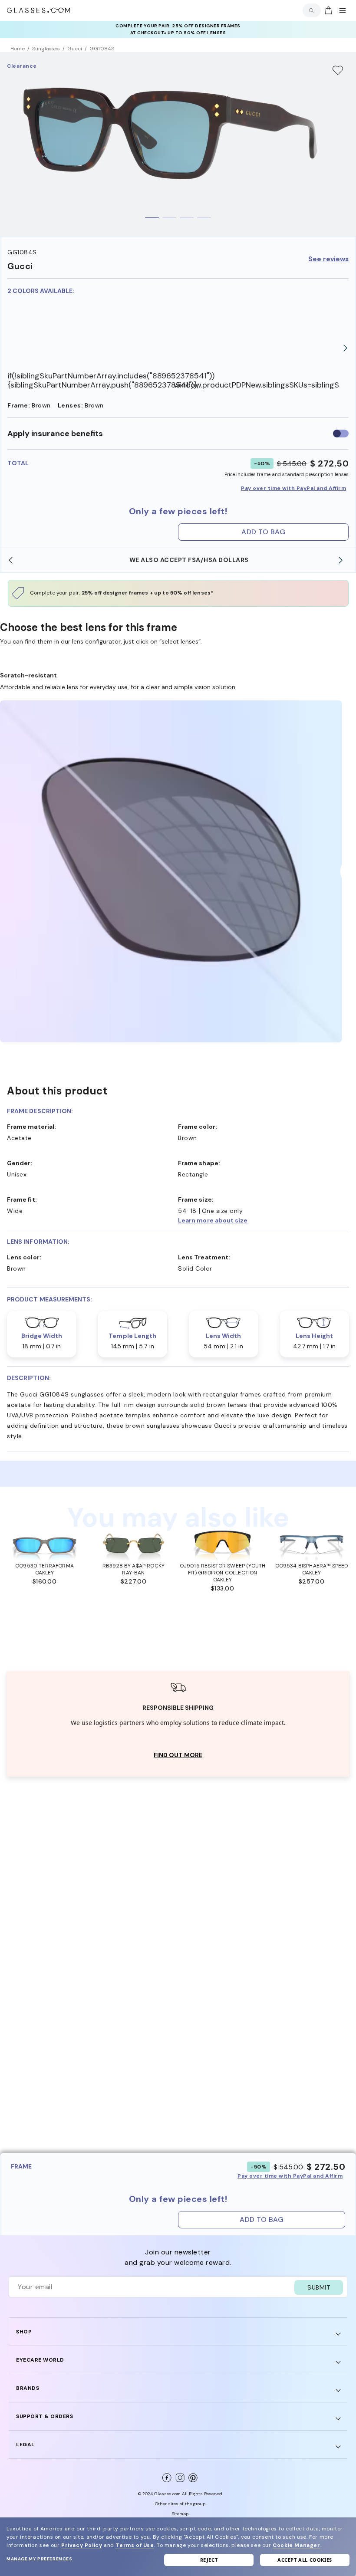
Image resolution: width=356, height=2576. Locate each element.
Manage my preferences (40, 2559)
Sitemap (180, 2514)
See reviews (328, 259)
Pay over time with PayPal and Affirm (293, 488)
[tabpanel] (178, 144)
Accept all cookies (305, 2560)
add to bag (263, 532)
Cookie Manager (296, 2545)
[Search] (310, 10)
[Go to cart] (327, 10)
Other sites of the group (180, 2504)
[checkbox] (341, 434)
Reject (209, 2560)
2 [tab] (169, 218)
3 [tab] (187, 218)
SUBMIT (319, 2287)
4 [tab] (204, 218)
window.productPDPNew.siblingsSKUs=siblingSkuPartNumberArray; (257, 385)
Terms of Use (135, 2545)
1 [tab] (152, 218)
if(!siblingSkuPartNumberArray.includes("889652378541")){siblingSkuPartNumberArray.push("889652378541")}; (91, 380)
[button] (264, 1220)
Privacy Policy (82, 2545)
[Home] (39, 10)
